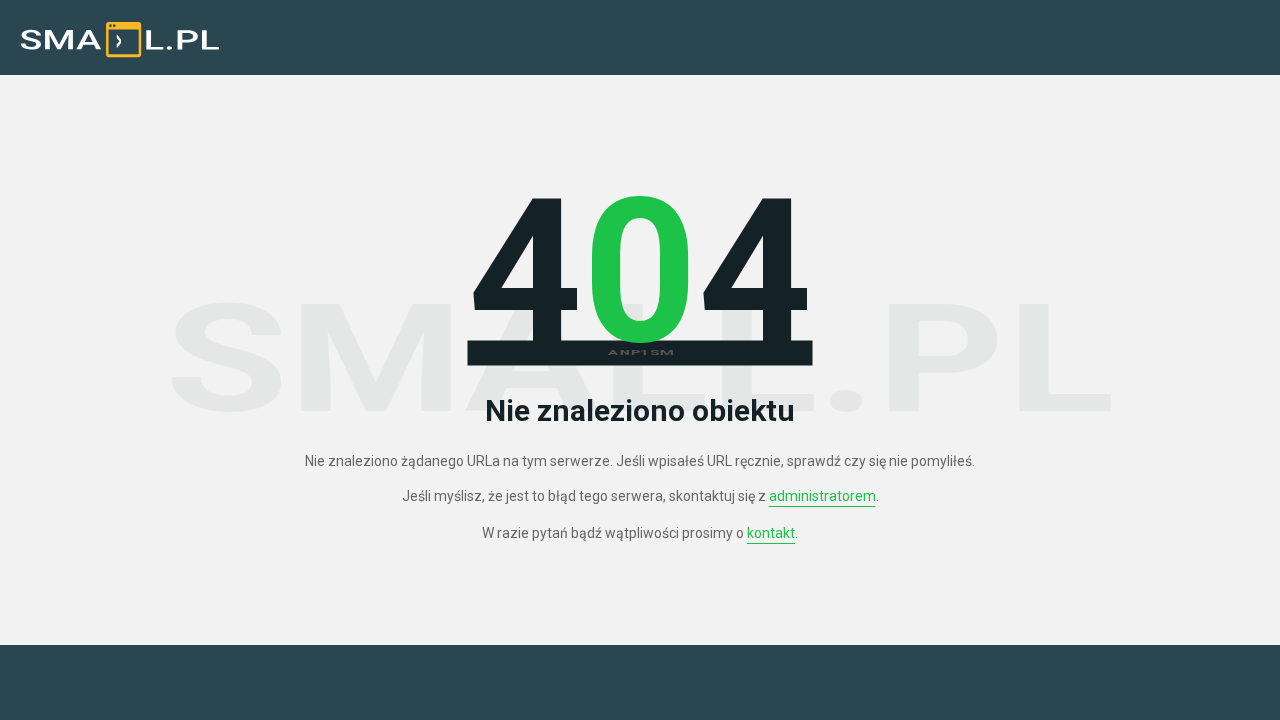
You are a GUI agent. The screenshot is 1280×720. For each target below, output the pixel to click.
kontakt (771, 533)
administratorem (822, 496)
